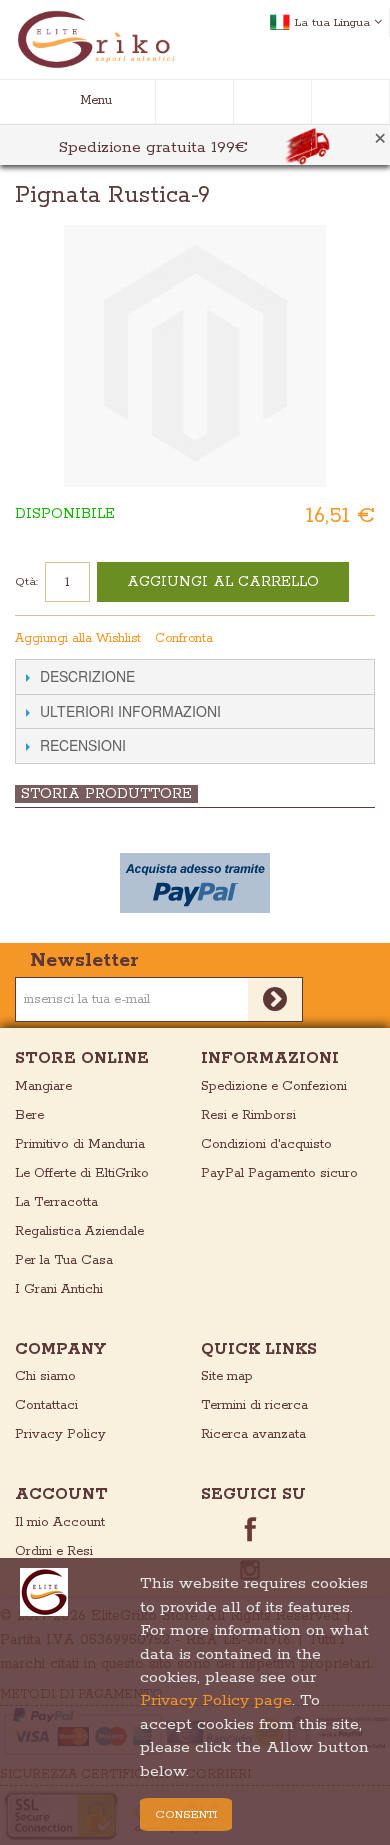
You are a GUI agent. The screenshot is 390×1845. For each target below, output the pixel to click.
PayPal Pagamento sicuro (279, 1173)
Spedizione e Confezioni (274, 1086)
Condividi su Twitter (362, 639)
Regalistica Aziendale (79, 1231)
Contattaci (46, 1405)
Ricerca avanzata (253, 1434)
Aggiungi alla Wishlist (78, 638)
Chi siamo (45, 1376)
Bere (29, 1115)
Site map (227, 1376)
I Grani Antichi (59, 1289)
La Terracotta (56, 1202)
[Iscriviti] (275, 999)
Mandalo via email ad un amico (282, 639)
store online (82, 1058)
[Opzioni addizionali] (195, 883)
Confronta (184, 638)
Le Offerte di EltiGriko (82, 1173)
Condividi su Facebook (322, 639)
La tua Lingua (332, 22)
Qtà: (26, 581)
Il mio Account (60, 1522)
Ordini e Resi (54, 1551)
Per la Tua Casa (64, 1260)
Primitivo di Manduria (80, 1144)
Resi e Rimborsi (248, 1115)
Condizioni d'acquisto (266, 1144)
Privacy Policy (60, 1434)
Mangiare (43, 1086)
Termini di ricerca (254, 1405)
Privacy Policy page (216, 1700)
